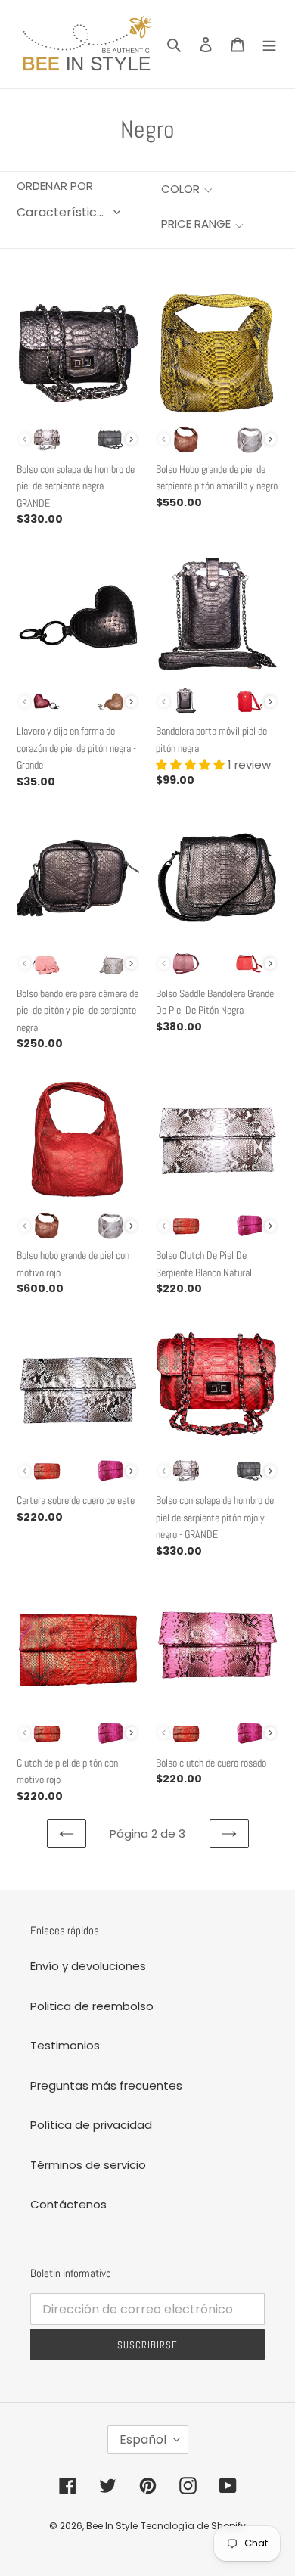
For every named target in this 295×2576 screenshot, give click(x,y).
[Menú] (269, 44)
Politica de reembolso (92, 2006)
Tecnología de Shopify (193, 2526)
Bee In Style (112, 2526)
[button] (186, 190)
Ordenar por (55, 186)
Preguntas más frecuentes (106, 2085)
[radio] (47, 440)
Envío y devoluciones (88, 1966)
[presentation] (131, 439)
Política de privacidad (91, 2125)
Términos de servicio (88, 2165)
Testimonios (65, 2045)
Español (143, 2439)
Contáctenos (68, 2204)
